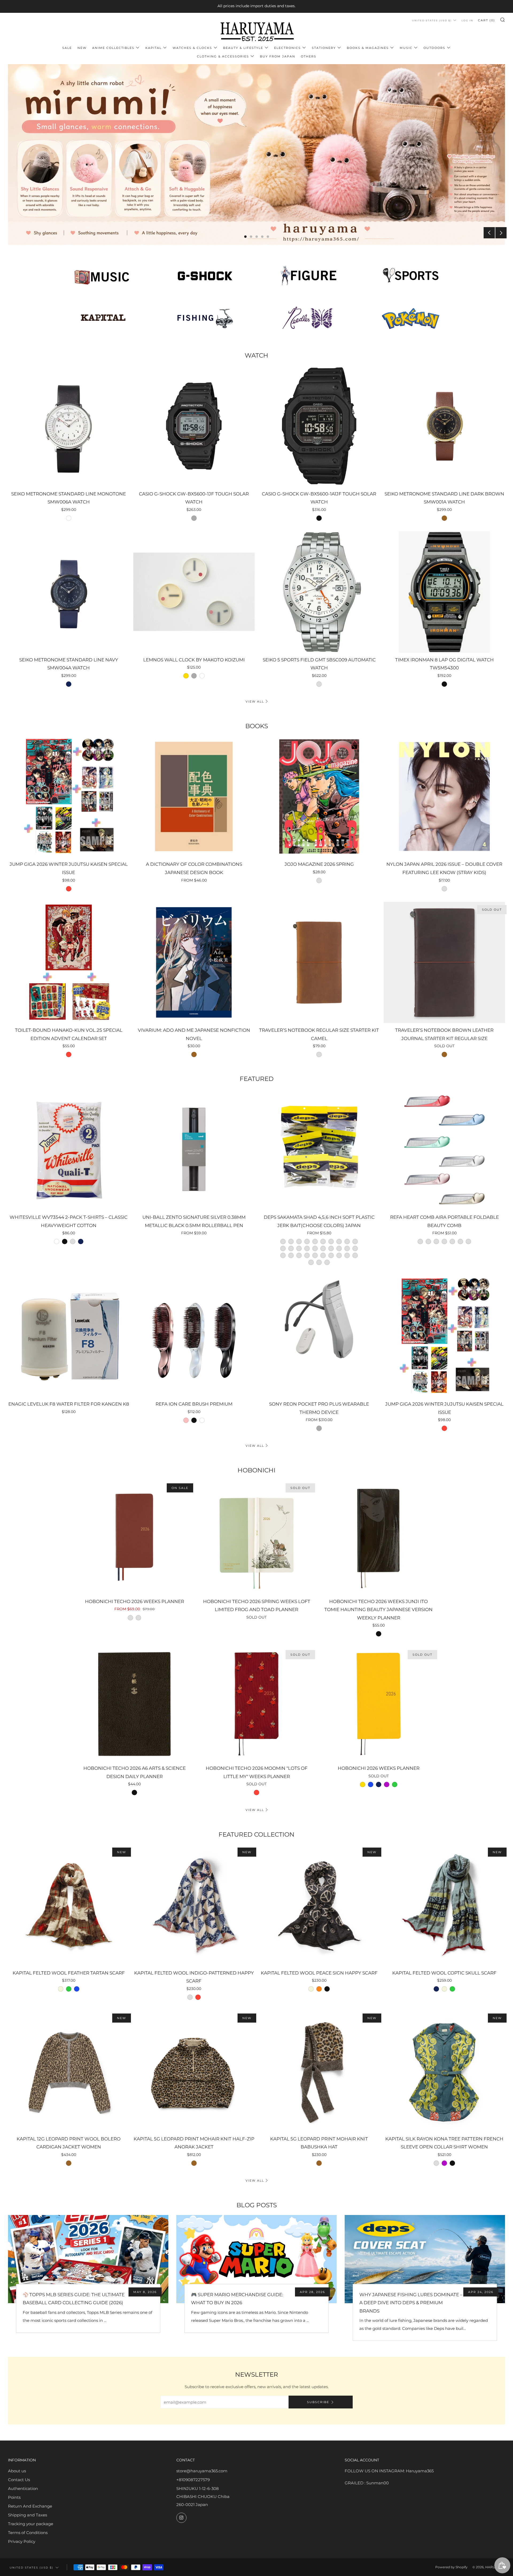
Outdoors (434, 48)
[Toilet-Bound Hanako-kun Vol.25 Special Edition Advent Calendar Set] (69, 963)
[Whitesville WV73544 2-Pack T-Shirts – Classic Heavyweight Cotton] (69, 1149)
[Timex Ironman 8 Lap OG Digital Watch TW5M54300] (444, 592)
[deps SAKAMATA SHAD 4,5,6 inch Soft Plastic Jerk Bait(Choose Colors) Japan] (319, 1149)
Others (309, 56)
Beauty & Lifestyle (243, 48)
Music (406, 48)
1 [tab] (245, 237)
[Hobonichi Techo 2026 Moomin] (257, 1704)
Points (14, 2497)
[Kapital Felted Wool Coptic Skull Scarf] (444, 1905)
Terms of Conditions (28, 2533)
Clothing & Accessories (223, 56)
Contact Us (19, 2480)
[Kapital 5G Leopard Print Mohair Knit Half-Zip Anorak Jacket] (194, 2071)
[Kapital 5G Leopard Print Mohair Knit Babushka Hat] (319, 2071)
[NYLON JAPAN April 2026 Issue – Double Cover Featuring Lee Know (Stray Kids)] (444, 797)
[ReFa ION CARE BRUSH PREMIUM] (194, 1336)
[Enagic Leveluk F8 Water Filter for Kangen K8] (69, 1336)
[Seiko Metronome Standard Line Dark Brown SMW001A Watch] (444, 426)
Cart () (487, 20)
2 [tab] (251, 237)
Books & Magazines (368, 48)
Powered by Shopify (451, 2567)
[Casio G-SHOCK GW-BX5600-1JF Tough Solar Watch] (194, 426)
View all (255, 701)
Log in (467, 20)
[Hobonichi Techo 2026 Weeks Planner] (135, 1537)
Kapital (153, 48)
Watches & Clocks (192, 48)
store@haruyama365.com (202, 2471)
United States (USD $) (432, 20)
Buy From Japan (278, 56)
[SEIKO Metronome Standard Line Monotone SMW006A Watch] (69, 426)
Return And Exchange (30, 2506)
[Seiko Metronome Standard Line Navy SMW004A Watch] (69, 592)
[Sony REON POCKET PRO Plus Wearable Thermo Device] (319, 1336)
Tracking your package (31, 2524)
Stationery (324, 48)
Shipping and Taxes (28, 2515)
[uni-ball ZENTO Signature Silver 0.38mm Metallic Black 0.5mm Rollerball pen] (194, 1149)
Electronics (287, 48)
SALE (67, 48)
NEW (82, 48)
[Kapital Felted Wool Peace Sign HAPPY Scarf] (319, 1905)
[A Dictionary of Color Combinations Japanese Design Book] (194, 797)
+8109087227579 (193, 2480)
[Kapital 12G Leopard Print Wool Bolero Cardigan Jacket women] (69, 2071)
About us (17, 2471)
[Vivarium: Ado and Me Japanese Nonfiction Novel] (194, 963)
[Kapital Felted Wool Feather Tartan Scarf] (69, 1905)
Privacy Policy (22, 2541)
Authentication (23, 2488)
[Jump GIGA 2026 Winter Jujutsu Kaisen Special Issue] (69, 797)
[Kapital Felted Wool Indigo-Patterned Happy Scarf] (194, 1905)
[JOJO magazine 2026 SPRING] (319, 797)
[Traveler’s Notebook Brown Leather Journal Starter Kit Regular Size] (444, 963)
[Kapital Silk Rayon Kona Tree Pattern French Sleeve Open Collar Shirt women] (444, 2071)
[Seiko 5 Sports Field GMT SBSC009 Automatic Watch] (319, 592)
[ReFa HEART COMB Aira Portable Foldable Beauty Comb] (444, 1149)
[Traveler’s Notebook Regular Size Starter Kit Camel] (319, 963)
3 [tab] (257, 237)
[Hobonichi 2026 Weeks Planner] (378, 1704)
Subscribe (318, 2402)
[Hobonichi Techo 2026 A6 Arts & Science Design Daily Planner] (135, 1704)
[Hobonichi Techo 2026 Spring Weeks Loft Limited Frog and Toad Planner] (257, 1537)
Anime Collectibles (113, 48)
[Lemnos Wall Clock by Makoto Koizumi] (194, 592)
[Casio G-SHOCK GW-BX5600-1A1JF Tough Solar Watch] (319, 426)
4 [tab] (262, 237)
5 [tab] (268, 237)
